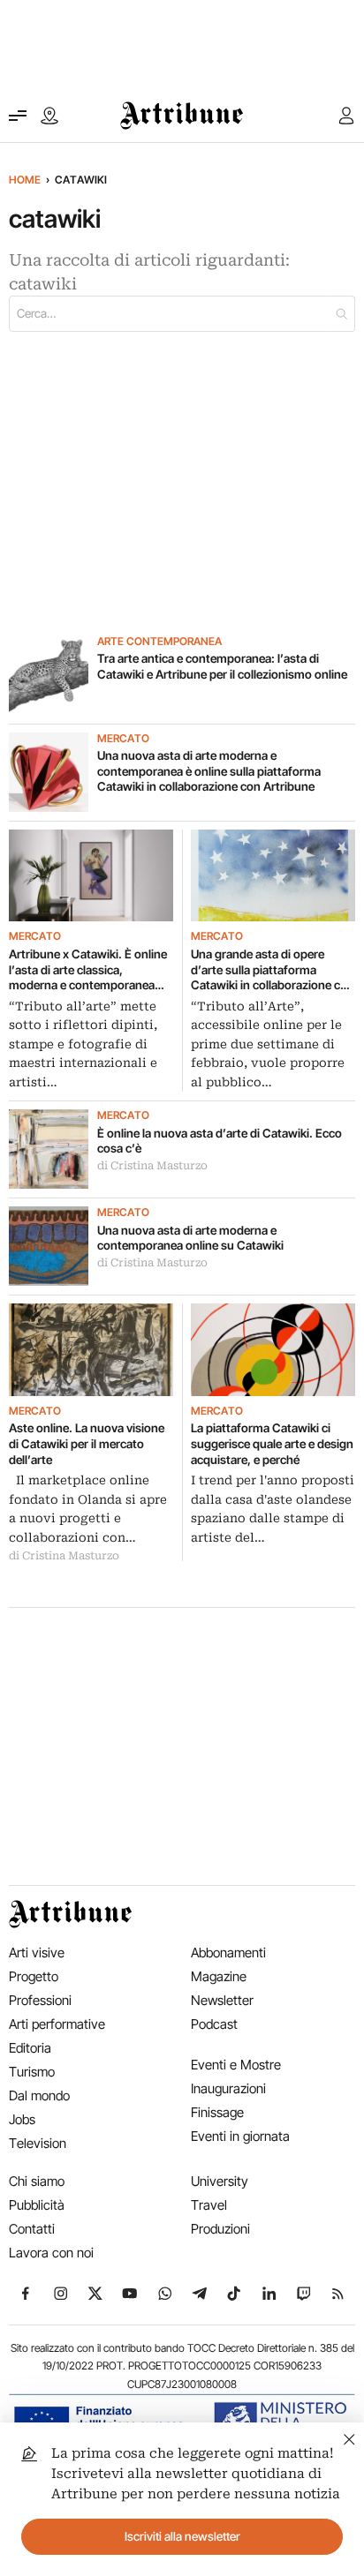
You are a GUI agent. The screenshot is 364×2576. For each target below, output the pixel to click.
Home (25, 180)
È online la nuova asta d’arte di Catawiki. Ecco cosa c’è (220, 1141)
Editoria (30, 2048)
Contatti (32, 2229)
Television (38, 2143)
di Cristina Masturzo (152, 1166)
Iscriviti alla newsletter (182, 2536)
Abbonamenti (228, 1953)
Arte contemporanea (159, 642)
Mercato (123, 739)
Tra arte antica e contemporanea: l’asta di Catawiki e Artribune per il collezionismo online (222, 666)
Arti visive (37, 1953)
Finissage (217, 2112)
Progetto (34, 1976)
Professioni (40, 2000)
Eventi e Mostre (236, 2065)
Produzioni (220, 2229)
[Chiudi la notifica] (349, 2437)
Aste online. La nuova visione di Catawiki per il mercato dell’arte (87, 1443)
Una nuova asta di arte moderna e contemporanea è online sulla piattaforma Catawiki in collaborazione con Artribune (209, 771)
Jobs (22, 2119)
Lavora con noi (51, 2253)
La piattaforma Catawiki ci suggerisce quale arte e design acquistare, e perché (272, 1443)
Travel (209, 2205)
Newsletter (222, 2000)
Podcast (214, 2024)
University (220, 2181)
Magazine (219, 1976)
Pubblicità (37, 2205)
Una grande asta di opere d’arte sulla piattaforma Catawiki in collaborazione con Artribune (273, 970)
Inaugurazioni (228, 2088)
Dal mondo (39, 2095)
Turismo (32, 2072)
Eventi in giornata (240, 2136)
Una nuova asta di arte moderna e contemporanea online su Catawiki (190, 1238)
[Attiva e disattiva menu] (18, 116)
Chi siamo (37, 2181)
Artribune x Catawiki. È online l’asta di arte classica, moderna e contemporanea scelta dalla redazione (88, 970)
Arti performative (57, 2024)
